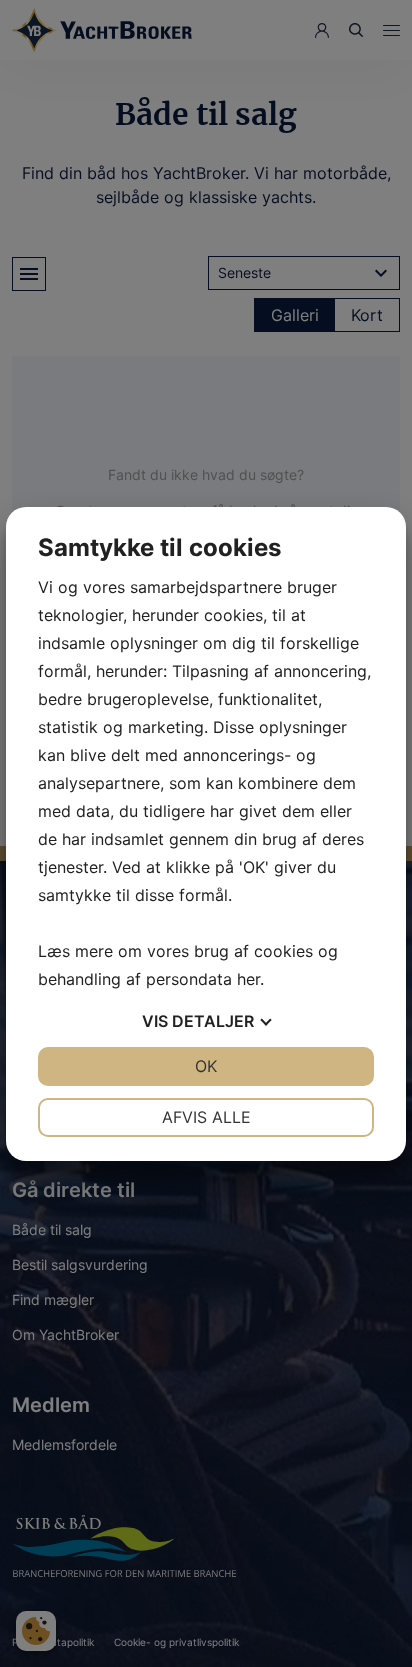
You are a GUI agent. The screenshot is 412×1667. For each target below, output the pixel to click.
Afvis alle (206, 1117)
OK (206, 1066)
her (248, 979)
